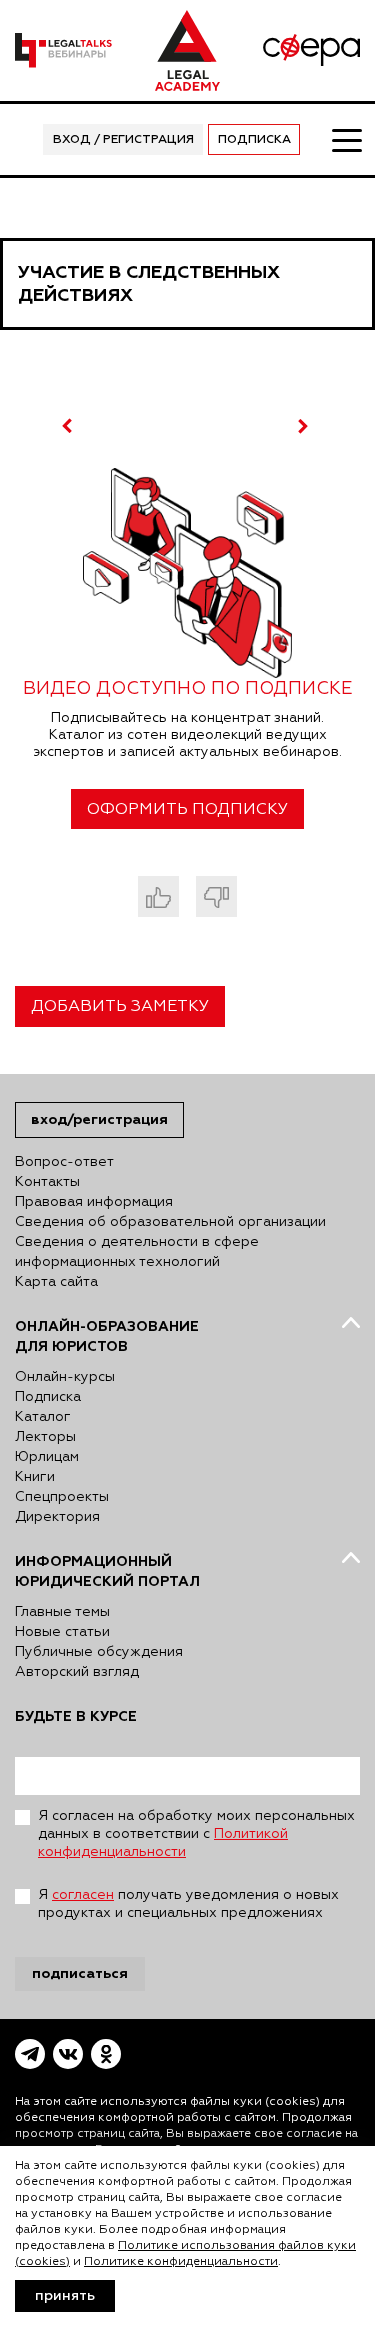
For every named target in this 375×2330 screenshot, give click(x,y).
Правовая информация (94, 1202)
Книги (35, 1477)
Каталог (43, 1417)
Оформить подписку (187, 810)
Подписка (254, 140)
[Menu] (346, 139)
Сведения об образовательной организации (170, 1222)
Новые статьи (62, 1632)
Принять (65, 2296)
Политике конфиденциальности (181, 2262)
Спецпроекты (62, 1497)
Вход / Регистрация (123, 140)
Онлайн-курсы (65, 1377)
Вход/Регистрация (99, 1119)
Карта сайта (56, 1282)
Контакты (47, 1182)
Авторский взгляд (77, 1672)
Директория (57, 1517)
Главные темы (62, 1612)
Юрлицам (47, 1457)
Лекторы (45, 1437)
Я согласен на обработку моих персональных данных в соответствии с (196, 1834)
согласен (83, 1895)
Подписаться (80, 1973)
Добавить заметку (120, 1007)
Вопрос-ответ (64, 1162)
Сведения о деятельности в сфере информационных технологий (137, 1252)
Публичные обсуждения (99, 1652)
